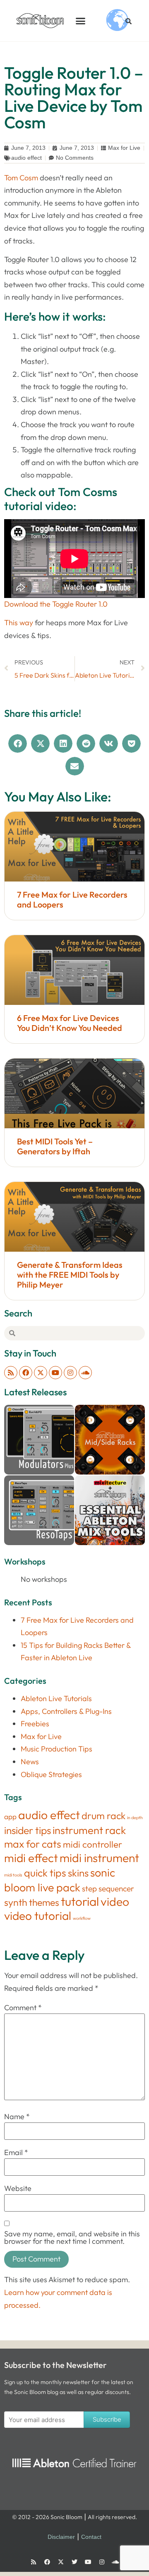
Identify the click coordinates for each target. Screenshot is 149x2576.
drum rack (103, 1816)
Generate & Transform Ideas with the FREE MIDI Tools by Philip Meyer (70, 1275)
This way (19, 623)
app (10, 1816)
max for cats (33, 1844)
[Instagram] (70, 1373)
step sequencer (108, 1888)
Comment (23, 2008)
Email (16, 2153)
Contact (91, 2537)
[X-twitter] (41, 1373)
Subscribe (107, 2419)
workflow (82, 1918)
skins (78, 1873)
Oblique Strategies (51, 1774)
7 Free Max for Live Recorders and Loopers (72, 899)
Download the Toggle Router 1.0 (56, 604)
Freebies (35, 1724)
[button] (81, 21)
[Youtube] (55, 1373)
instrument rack (89, 1830)
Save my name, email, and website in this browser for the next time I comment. (72, 2238)
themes (44, 1902)
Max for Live (124, 148)
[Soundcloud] (85, 1373)
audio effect (26, 158)
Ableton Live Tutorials (56, 1698)
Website (18, 2188)
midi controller (93, 1844)
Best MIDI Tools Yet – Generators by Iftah (55, 1146)
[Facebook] (26, 1373)
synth (16, 1902)
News (30, 1762)
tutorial (80, 1901)
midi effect (31, 1858)
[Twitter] (74, 2562)
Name (17, 2117)
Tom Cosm (21, 178)
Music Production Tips (56, 1749)
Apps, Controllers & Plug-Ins (66, 1711)
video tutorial (38, 1915)
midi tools (13, 1875)
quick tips (45, 1873)
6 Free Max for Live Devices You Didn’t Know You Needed (70, 1023)
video (115, 1901)
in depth (135, 1817)
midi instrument (99, 1858)
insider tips (28, 1830)
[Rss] (11, 1373)
